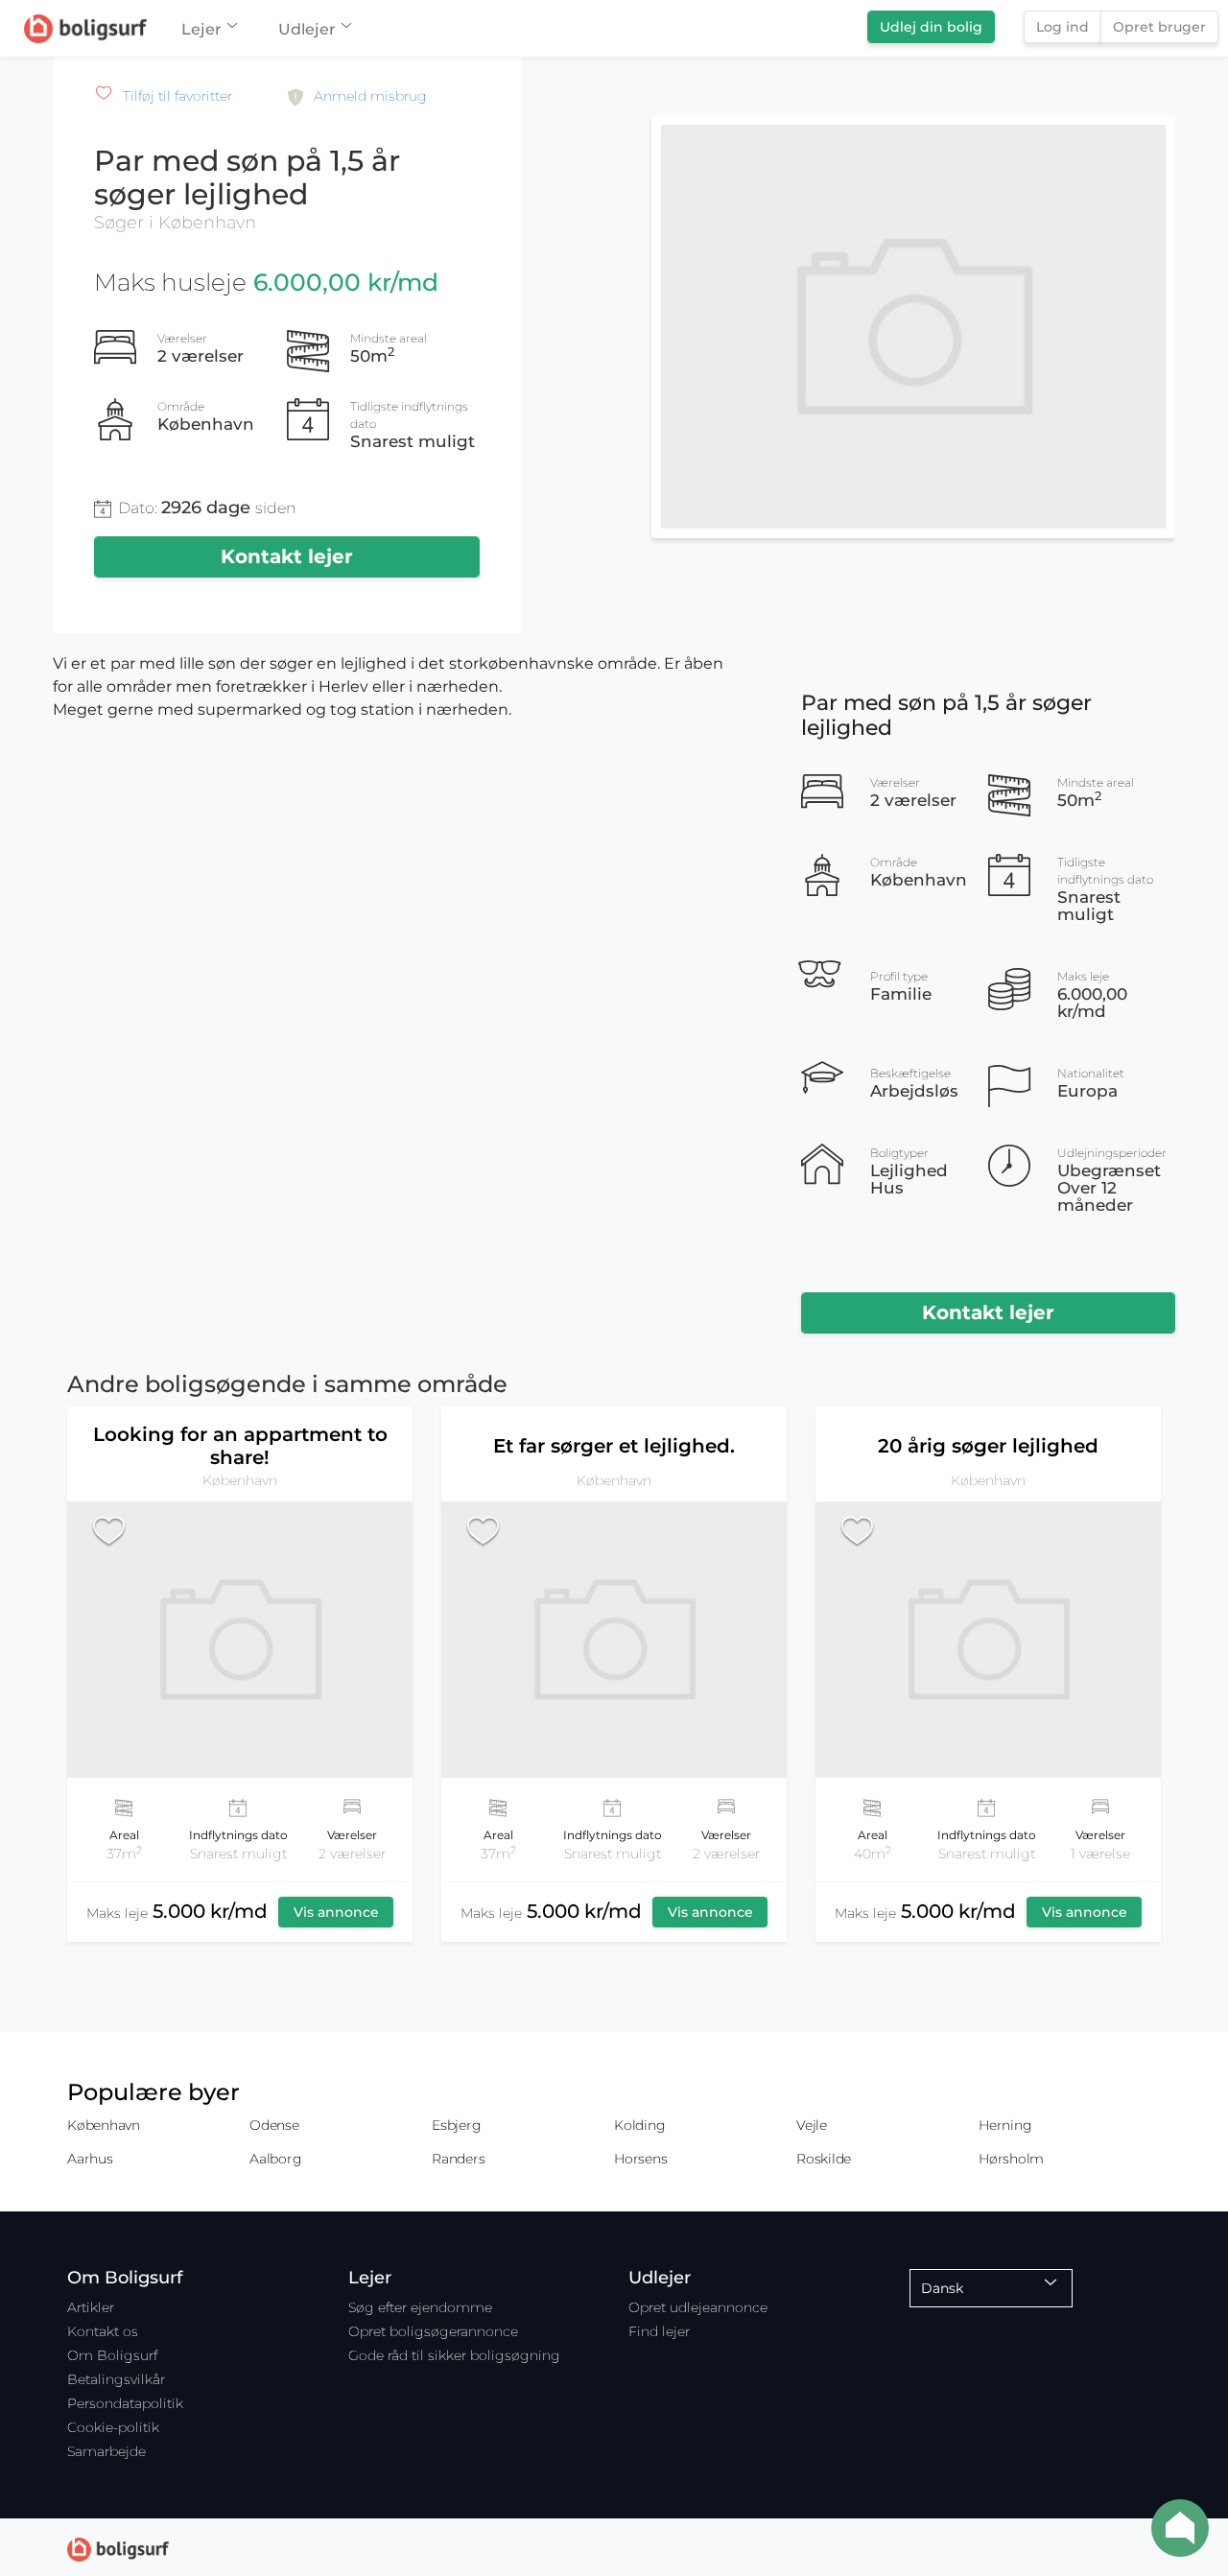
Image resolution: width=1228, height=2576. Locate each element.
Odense (274, 2125)
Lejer (201, 29)
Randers (458, 2159)
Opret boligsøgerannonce (433, 2331)
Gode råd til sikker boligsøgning (454, 2355)
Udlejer (307, 29)
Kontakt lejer (287, 556)
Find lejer (659, 2331)
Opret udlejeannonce (698, 2307)
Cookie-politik (113, 2427)
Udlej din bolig (931, 27)
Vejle (812, 2125)
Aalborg (275, 2159)
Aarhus (90, 2159)
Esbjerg (456, 2125)
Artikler (91, 2307)
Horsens (640, 2159)
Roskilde (824, 2159)
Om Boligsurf (112, 2355)
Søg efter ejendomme (420, 2307)
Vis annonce (336, 1912)
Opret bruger (1159, 27)
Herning (1005, 2125)
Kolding (639, 2125)
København (104, 2125)
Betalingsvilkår (116, 2379)
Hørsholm (1011, 2159)
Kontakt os (103, 2331)
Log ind (1063, 27)
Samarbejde (106, 2451)
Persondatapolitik (125, 2403)
